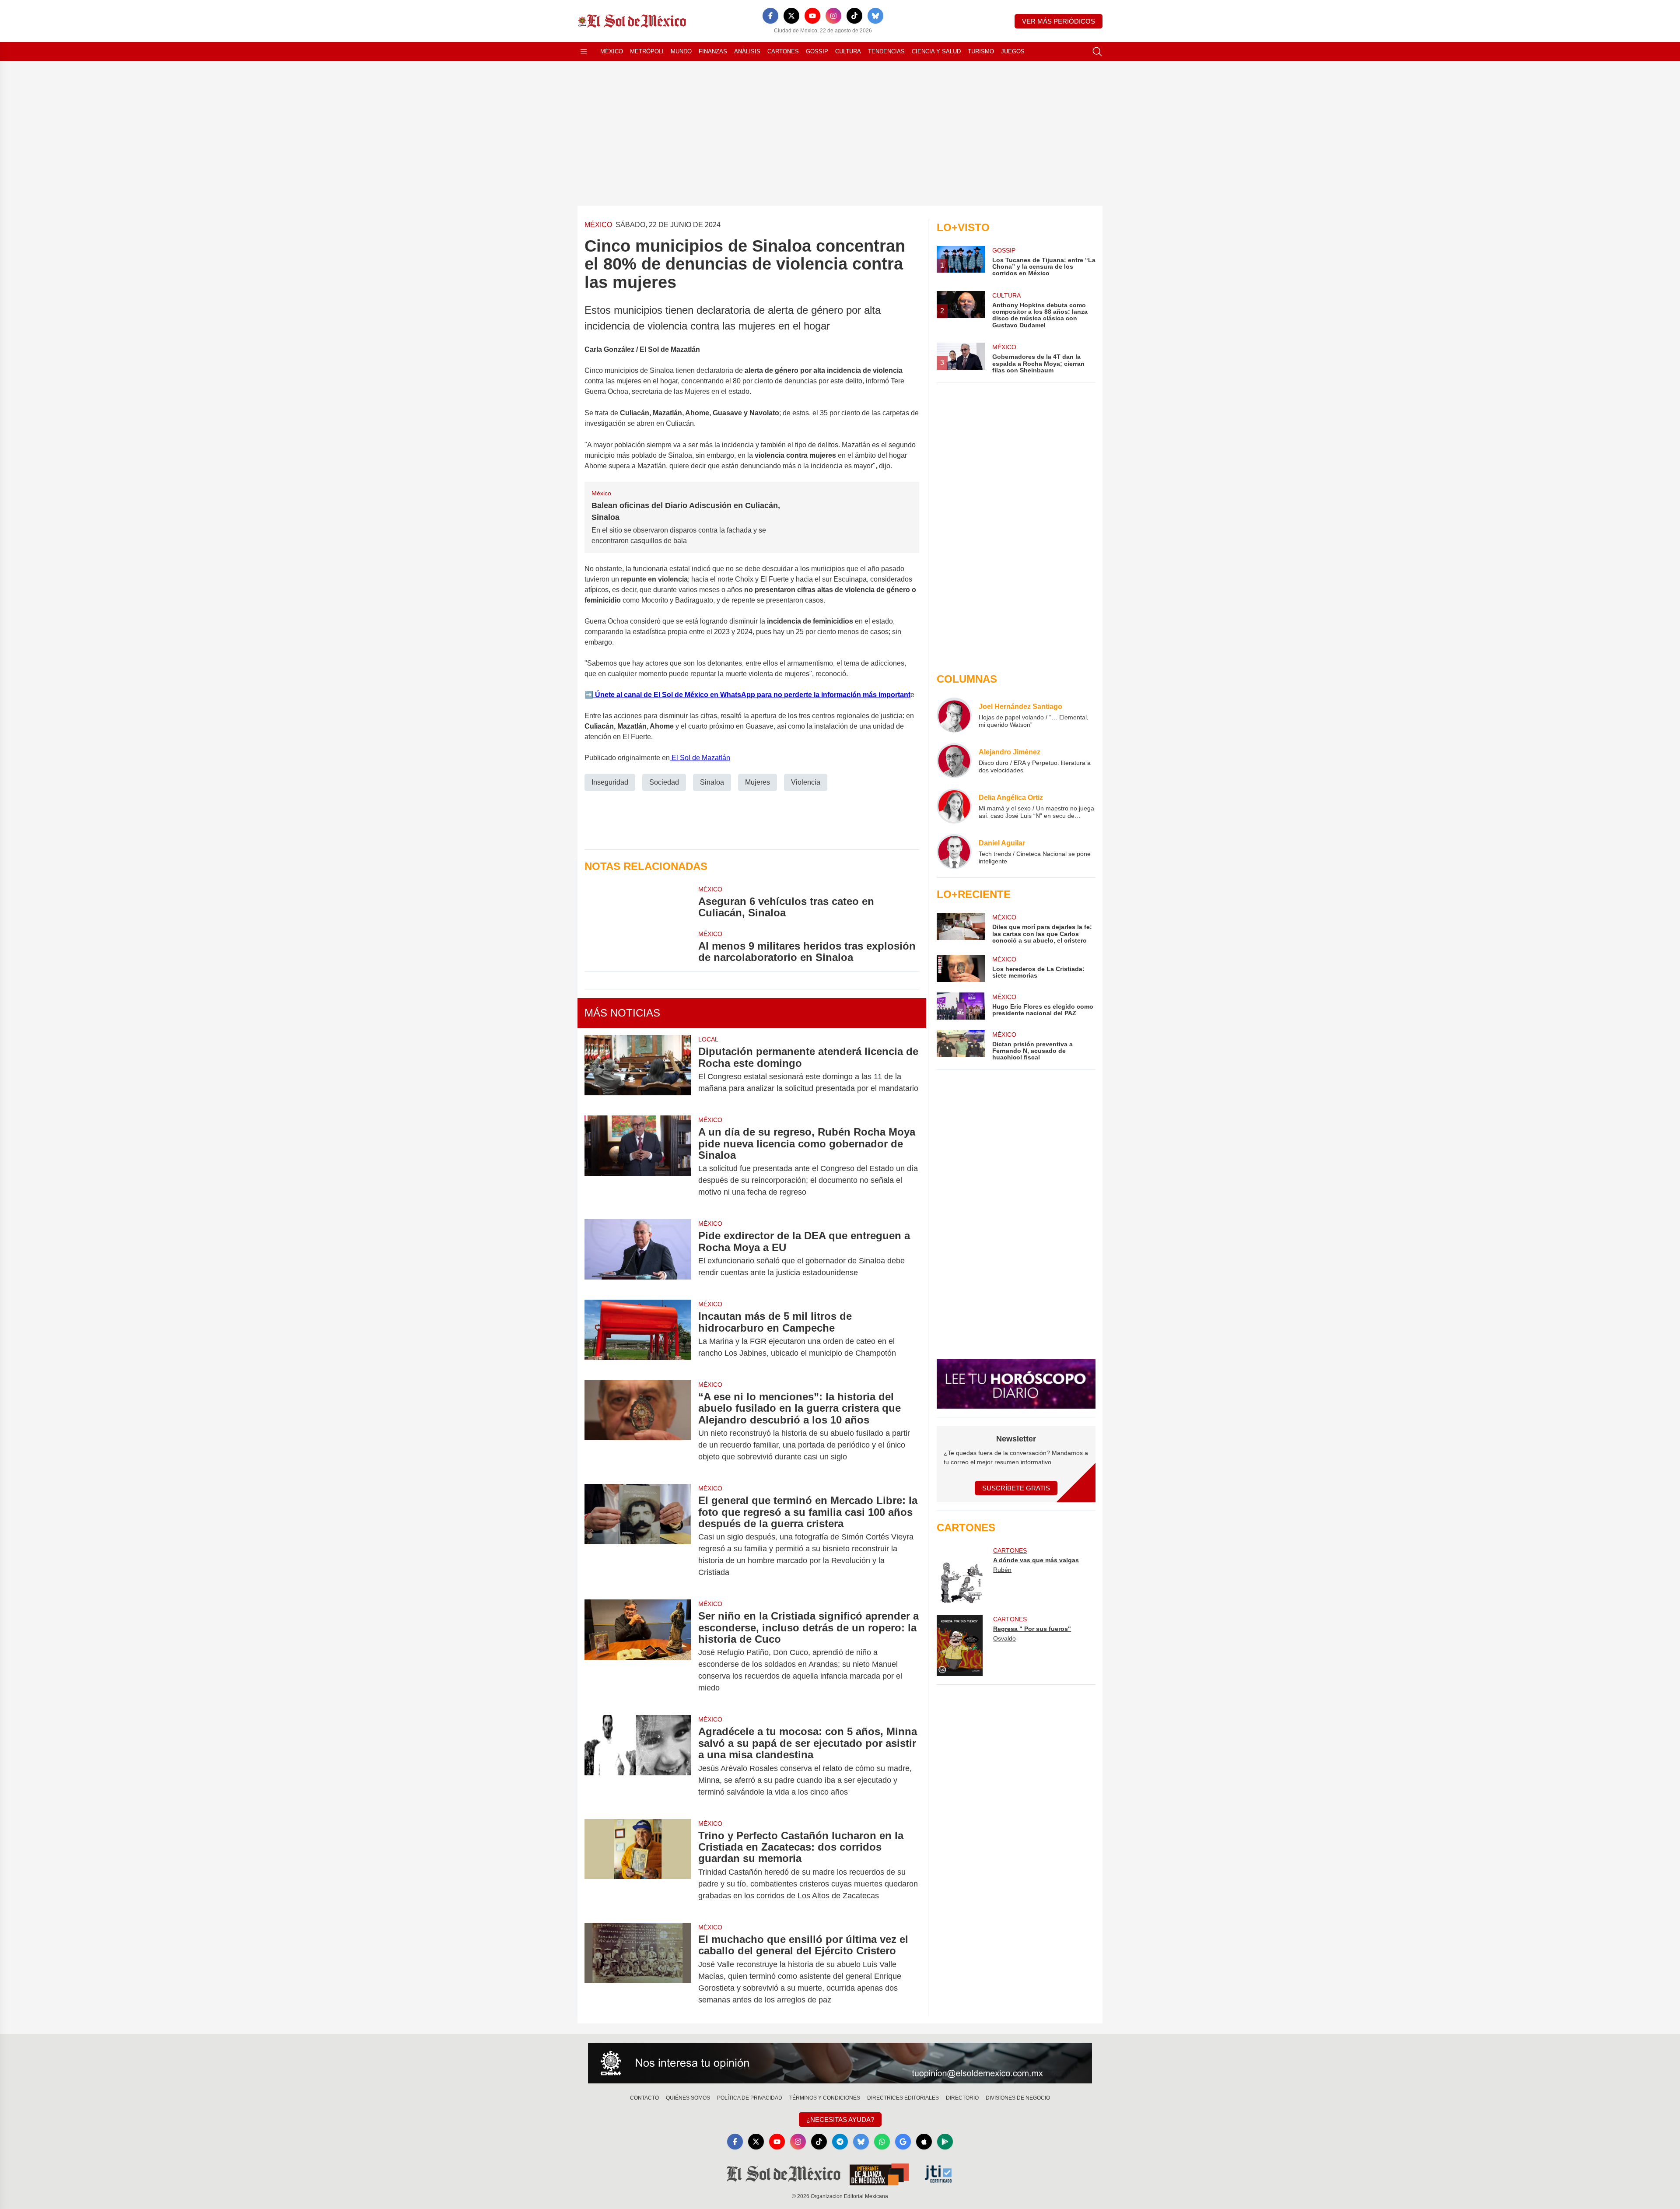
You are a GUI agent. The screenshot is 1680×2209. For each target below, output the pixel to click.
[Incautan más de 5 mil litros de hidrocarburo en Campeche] (638, 1335)
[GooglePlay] (945, 2142)
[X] (791, 16)
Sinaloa (712, 782)
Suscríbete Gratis (1016, 1488)
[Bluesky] (875, 16)
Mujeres (758, 782)
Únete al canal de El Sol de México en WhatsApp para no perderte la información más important (752, 695)
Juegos (1013, 51)
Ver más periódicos (1059, 21)
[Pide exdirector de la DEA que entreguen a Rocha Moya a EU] (638, 1254)
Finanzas (713, 51)
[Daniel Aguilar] (954, 852)
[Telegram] (840, 2142)
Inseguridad (610, 782)
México (612, 51)
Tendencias (886, 51)
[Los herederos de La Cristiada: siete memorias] (961, 968)
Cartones (783, 51)
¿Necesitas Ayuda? (840, 2120)
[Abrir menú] (584, 52)
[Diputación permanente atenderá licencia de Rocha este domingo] (638, 1070)
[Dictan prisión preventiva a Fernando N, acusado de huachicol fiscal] (961, 1046)
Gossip (817, 51)
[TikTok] (854, 16)
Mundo (681, 51)
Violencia (806, 782)
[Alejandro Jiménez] (954, 761)
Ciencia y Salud (936, 51)
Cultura (848, 51)
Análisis (747, 51)
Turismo (981, 51)
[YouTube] (812, 16)
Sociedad (664, 782)
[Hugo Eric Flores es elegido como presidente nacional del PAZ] (961, 1006)
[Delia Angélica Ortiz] (954, 806)
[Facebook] (770, 16)
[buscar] (1097, 52)
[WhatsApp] (882, 2142)
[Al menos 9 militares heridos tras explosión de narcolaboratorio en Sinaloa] (638, 947)
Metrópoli (647, 51)
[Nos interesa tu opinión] (840, 2063)
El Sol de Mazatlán (700, 758)
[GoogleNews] (903, 2142)
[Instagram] (833, 16)
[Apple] (924, 2142)
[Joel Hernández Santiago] (954, 715)
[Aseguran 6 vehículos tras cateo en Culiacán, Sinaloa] (638, 902)
